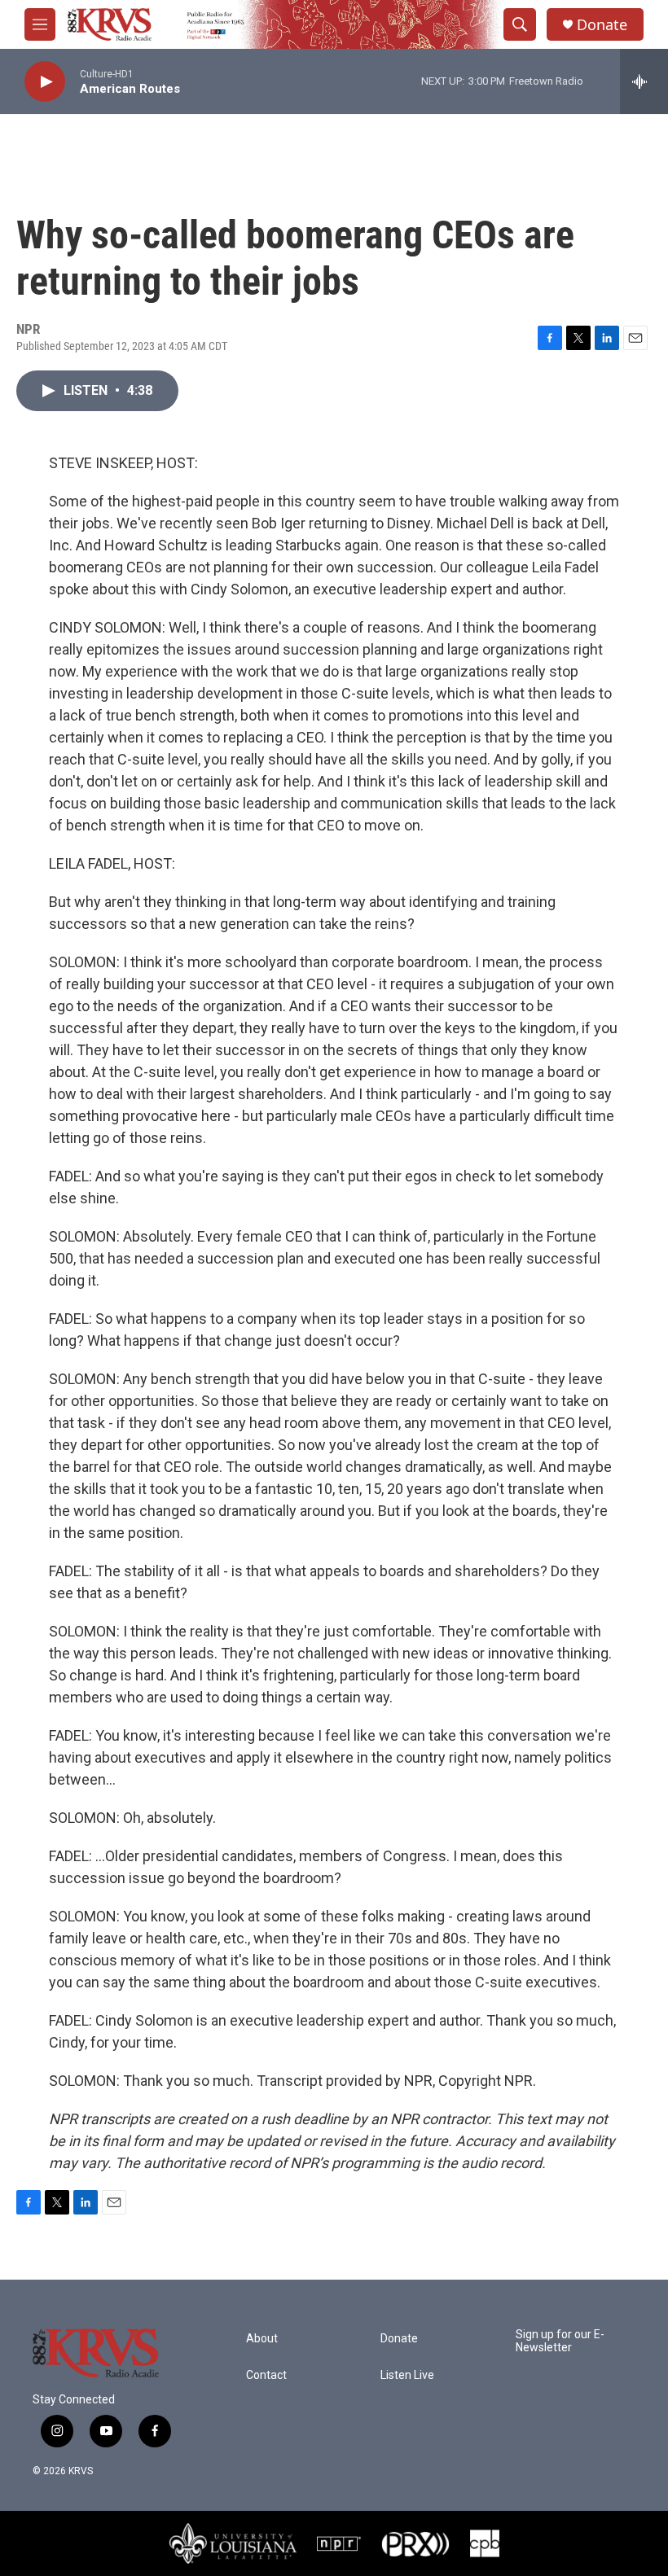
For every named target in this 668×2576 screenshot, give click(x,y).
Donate (602, 25)
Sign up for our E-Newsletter (560, 2341)
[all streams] (644, 81)
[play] (45, 82)
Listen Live (407, 2375)
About (262, 2339)
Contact (266, 2375)
